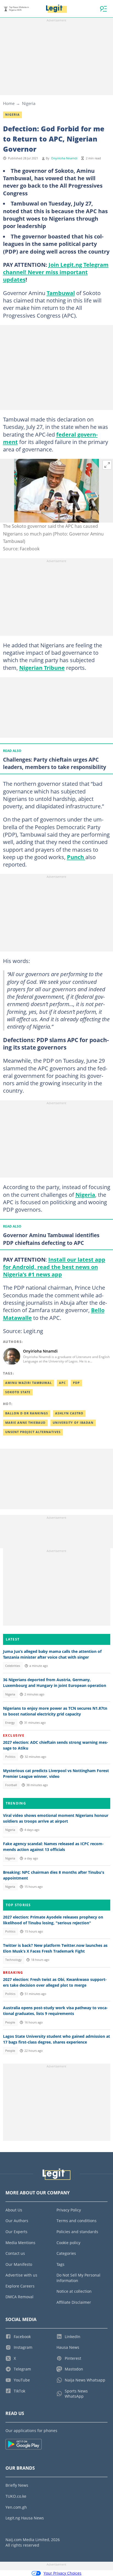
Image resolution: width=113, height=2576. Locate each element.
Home (9, 103)
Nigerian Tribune (42, 668)
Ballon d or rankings (27, 1413)
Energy (10, 1723)
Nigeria (29, 103)
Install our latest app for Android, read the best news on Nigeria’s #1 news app (54, 1267)
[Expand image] (107, 465)
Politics (10, 1757)
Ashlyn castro (69, 1413)
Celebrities (13, 1666)
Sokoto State (18, 1392)
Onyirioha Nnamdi (64, 158)
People (10, 2022)
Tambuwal (61, 293)
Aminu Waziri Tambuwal (29, 1383)
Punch (76, 857)
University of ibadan (73, 1423)
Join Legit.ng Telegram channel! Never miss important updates (56, 272)
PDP (76, 1383)
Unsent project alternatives (33, 1432)
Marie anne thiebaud (25, 1423)
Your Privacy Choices (63, 2573)
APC (62, 1383)
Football (11, 1785)
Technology (13, 1960)
